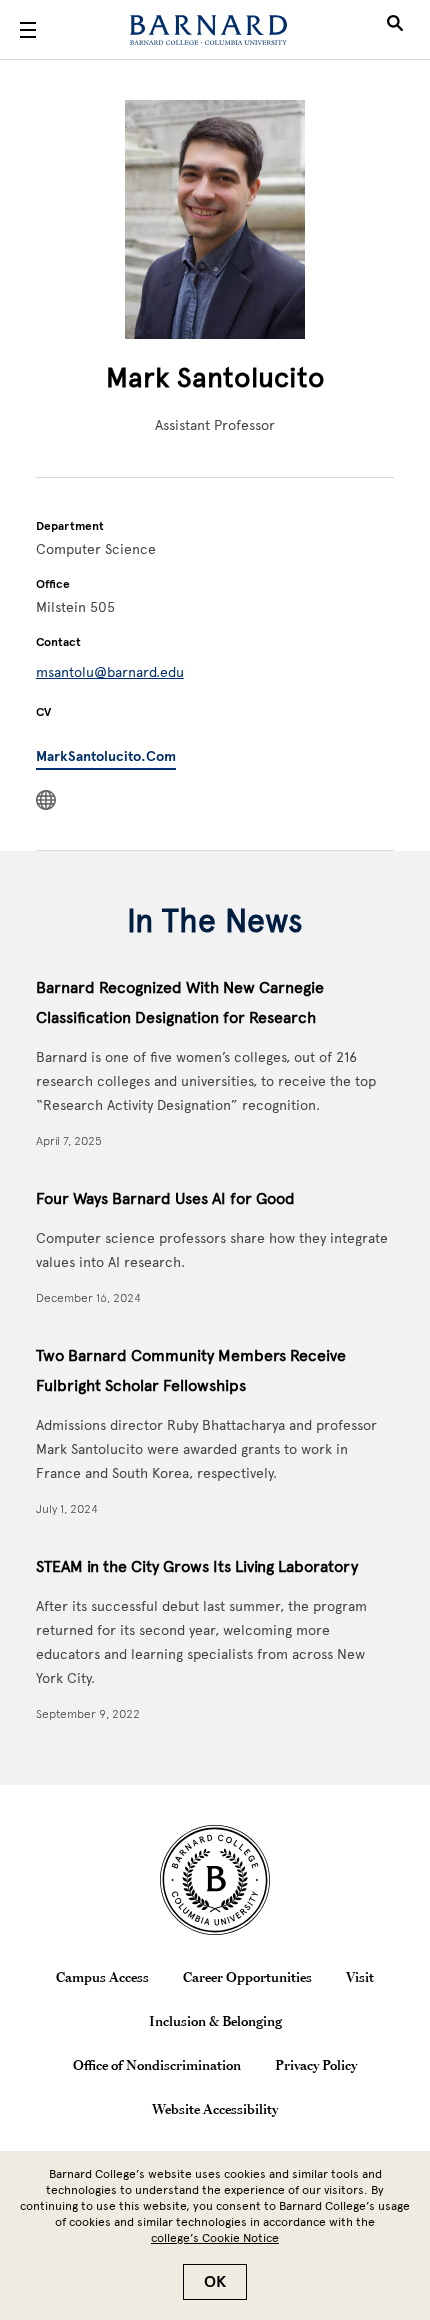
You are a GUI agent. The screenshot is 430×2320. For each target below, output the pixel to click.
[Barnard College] (208, 30)
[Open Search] (395, 30)
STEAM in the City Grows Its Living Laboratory (197, 1566)
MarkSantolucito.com (106, 756)
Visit (360, 1977)
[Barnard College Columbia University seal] (215, 1880)
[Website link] (46, 800)
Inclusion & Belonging (215, 2021)
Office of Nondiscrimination (157, 2065)
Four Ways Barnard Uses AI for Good (165, 1198)
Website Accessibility (215, 2109)
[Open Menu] (28, 30)
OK (215, 2282)
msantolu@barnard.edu (110, 672)
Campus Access (102, 1977)
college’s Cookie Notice (215, 2238)
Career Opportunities (247, 1977)
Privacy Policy (316, 2065)
